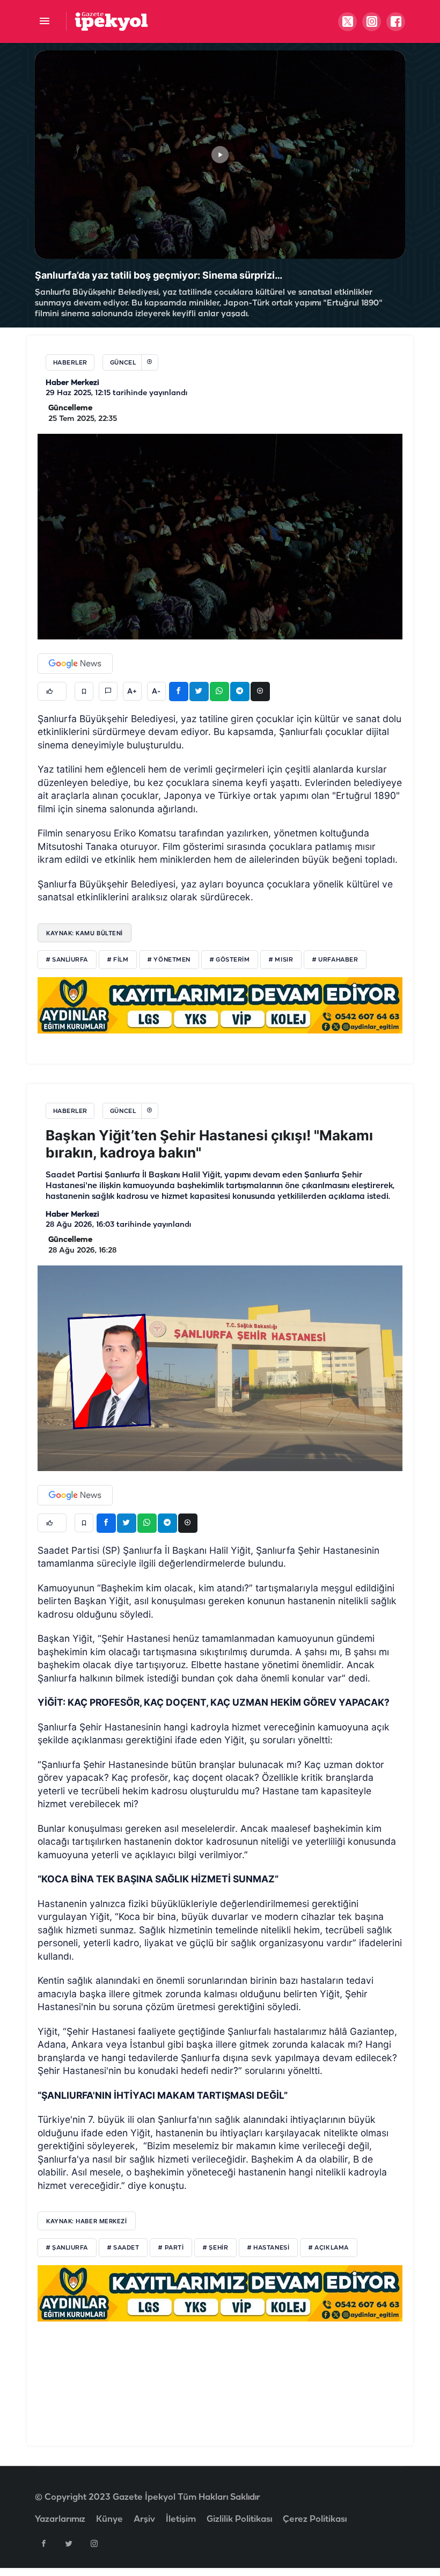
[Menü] (44, 22)
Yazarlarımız (60, 2519)
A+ (132, 692)
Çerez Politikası (315, 2519)
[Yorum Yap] (108, 691)
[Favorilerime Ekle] (84, 691)
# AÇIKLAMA (329, 2248)
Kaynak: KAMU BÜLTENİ (85, 933)
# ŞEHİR (215, 2248)
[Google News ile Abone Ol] (75, 664)
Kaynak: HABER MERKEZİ (87, 2221)
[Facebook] (43, 2543)
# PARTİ (171, 2248)
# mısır (281, 960)
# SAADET (123, 2248)
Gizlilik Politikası (239, 2519)
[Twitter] (69, 2543)
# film (118, 960)
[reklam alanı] (220, 1005)
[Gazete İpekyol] (111, 21)
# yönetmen (169, 960)
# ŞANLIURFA (67, 2248)
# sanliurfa (67, 960)
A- (156, 692)
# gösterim (230, 960)
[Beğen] (52, 691)
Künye (109, 2519)
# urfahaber (335, 960)
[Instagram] (94, 2543)
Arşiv (144, 2519)
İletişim (181, 2519)
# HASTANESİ (268, 2248)
